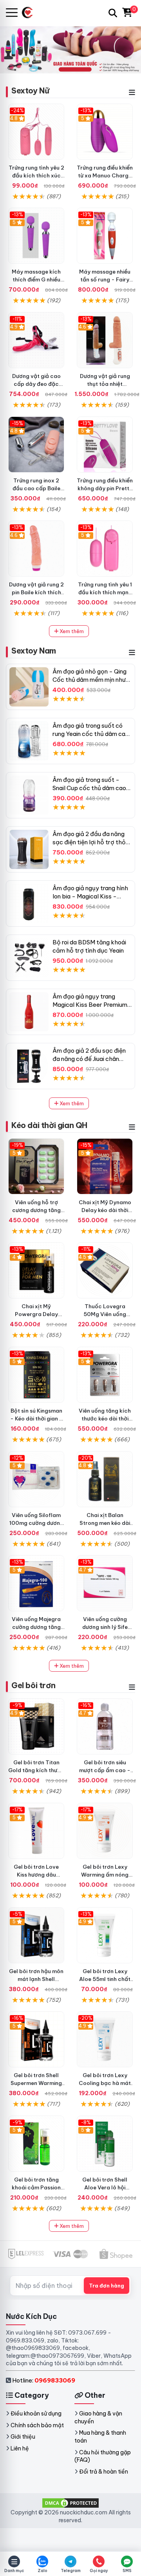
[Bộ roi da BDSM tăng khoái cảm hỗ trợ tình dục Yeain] (29, 958)
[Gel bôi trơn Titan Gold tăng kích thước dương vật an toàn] (36, 1726)
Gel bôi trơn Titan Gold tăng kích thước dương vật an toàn (36, 1770)
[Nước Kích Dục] (30, 13)
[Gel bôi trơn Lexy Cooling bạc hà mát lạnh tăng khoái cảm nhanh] (105, 2039)
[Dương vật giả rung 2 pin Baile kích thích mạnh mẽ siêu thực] (36, 549)
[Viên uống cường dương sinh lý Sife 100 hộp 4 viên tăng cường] (105, 1583)
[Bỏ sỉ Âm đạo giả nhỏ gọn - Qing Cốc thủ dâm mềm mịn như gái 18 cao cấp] (29, 687)
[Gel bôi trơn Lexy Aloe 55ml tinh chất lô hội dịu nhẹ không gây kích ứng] (105, 1935)
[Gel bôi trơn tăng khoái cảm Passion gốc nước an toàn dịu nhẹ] (36, 2144)
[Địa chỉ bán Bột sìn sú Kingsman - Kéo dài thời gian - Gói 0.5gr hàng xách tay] (36, 1375)
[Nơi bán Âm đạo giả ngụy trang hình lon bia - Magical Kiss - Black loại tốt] (29, 904)
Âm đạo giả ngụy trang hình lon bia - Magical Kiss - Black (90, 896)
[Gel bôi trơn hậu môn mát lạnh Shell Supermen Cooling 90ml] (36, 1935)
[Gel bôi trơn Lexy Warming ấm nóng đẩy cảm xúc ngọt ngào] (105, 1831)
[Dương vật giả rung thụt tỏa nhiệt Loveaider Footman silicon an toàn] (105, 340)
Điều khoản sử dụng (36, 2414)
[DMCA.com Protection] (70, 2503)
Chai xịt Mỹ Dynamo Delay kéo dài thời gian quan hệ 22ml (105, 1210)
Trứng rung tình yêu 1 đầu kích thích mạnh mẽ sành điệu (105, 592)
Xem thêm (71, 631)
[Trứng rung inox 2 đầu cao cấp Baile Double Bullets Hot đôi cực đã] (36, 445)
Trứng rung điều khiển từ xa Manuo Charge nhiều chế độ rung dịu (105, 175)
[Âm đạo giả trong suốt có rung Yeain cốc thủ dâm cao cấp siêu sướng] (29, 741)
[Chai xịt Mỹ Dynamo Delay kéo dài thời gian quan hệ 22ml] (105, 1166)
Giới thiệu (23, 2437)
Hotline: (44, 2380)
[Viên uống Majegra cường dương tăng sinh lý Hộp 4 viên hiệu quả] (36, 1583)
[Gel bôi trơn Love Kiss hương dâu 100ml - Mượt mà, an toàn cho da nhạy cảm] (36, 1831)
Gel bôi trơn (33, 1685)
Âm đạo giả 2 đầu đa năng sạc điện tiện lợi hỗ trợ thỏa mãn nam (91, 842)
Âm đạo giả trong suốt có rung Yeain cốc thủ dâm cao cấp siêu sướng (91, 734)
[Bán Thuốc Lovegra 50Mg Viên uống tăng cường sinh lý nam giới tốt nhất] (105, 1270)
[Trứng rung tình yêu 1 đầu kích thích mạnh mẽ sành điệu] (105, 549)
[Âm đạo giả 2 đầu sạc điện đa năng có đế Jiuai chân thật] (29, 1066)
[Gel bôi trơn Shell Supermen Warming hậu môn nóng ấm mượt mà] (36, 2039)
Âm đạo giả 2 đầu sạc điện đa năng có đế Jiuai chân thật (89, 1059)
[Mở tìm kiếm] (113, 13)
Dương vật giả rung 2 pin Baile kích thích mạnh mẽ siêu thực (36, 592)
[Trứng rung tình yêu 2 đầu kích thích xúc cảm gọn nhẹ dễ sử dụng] (36, 132)
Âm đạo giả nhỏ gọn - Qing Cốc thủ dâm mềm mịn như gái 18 (89, 680)
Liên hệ (20, 2448)
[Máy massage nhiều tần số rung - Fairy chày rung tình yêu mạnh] (105, 236)
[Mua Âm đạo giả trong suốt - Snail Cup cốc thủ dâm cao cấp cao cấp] (29, 795)
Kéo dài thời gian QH (49, 1125)
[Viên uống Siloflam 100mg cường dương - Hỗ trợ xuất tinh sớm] (36, 1479)
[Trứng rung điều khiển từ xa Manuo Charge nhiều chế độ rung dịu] (105, 132)
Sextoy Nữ (30, 90)
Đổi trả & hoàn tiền (104, 2472)
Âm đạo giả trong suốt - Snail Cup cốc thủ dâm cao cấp (89, 788)
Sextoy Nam (34, 651)
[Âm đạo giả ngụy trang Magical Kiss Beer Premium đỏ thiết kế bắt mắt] (29, 1012)
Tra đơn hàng (107, 2286)
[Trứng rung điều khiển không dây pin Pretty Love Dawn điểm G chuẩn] (105, 445)
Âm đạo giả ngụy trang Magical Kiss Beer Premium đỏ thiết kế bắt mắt (90, 1005)
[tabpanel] (70, 49)
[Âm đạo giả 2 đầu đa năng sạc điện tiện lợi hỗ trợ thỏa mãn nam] (29, 849)
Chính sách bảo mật (37, 2425)
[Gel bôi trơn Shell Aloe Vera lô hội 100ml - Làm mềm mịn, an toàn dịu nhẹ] (105, 2144)
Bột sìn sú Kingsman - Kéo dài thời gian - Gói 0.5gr (36, 1419)
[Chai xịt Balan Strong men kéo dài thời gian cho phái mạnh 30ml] (105, 1479)
